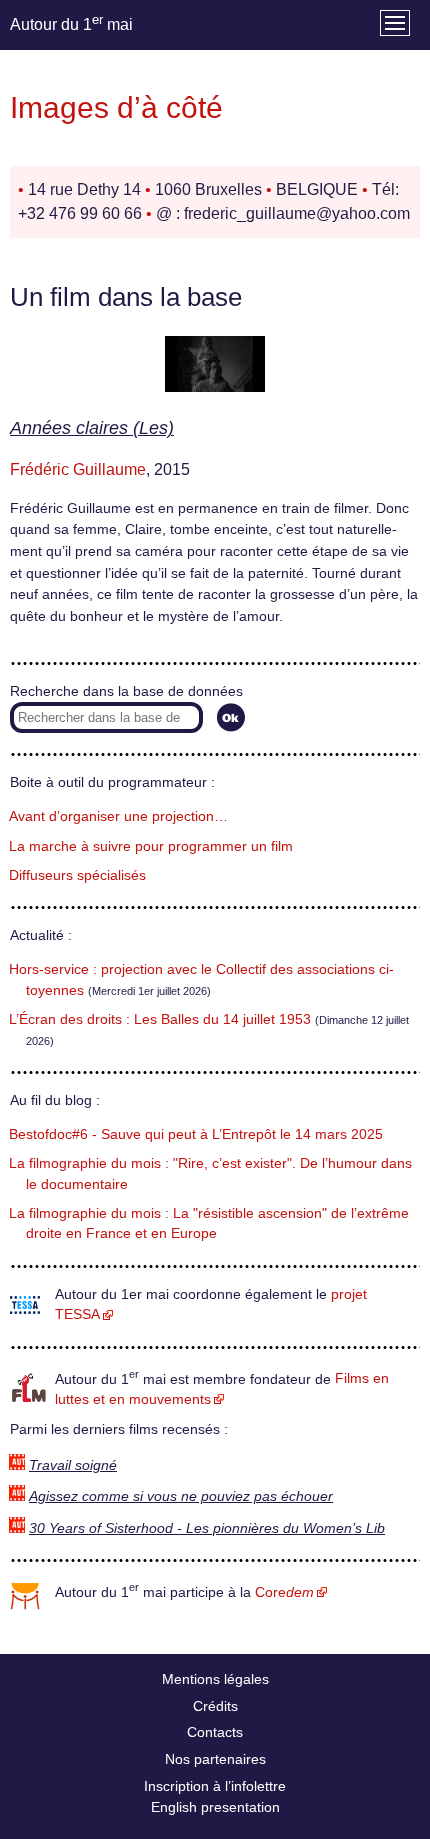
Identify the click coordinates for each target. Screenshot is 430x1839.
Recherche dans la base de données (126, 691)
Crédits (215, 1706)
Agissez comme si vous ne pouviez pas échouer (181, 1496)
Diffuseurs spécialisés (77, 875)
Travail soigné (73, 1465)
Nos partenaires (215, 1759)
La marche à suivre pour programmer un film (151, 846)
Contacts (215, 1732)
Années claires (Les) (92, 428)
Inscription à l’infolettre (215, 1786)
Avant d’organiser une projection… (118, 816)
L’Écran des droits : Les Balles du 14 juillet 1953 (160, 1019)
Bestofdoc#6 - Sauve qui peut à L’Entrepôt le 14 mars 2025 (196, 1134)
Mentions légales (215, 1679)
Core (284, 1592)
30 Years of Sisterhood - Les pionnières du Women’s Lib (207, 1528)
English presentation (215, 1807)
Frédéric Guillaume (78, 469)
